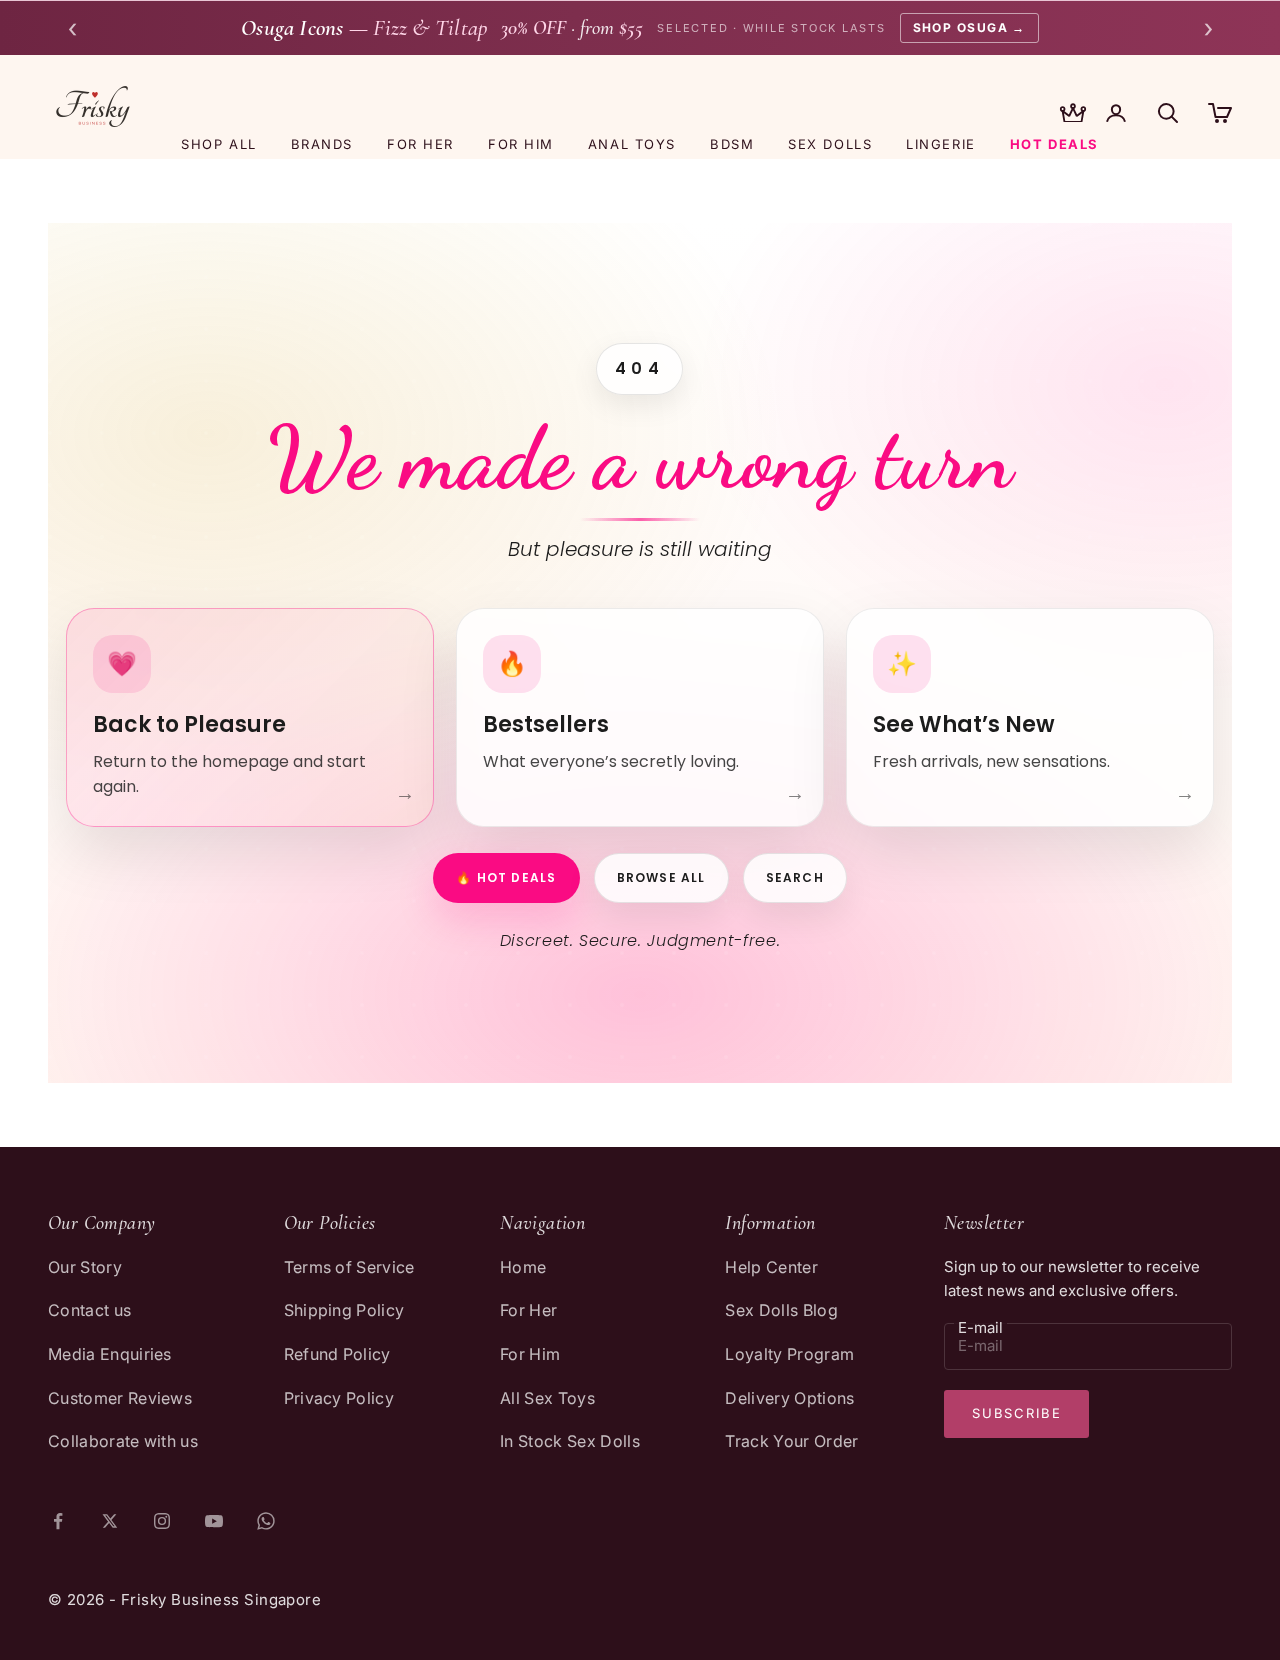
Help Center (771, 1267)
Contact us (89, 1310)
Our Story (85, 1267)
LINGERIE (940, 144)
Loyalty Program (789, 1354)
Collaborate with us (123, 1441)
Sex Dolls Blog (781, 1310)
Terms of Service (349, 1267)
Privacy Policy (339, 1398)
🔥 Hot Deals (506, 877)
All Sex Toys (547, 1398)
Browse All (661, 877)
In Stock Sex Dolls (570, 1441)
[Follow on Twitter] (110, 1521)
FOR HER (420, 144)
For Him (530, 1354)
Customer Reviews (120, 1398)
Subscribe (1016, 1413)
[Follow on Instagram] (162, 1521)
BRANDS (322, 144)
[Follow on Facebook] (58, 1521)
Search (795, 877)
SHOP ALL (218, 144)
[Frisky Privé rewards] (1073, 115)
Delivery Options (789, 1398)
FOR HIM (521, 144)
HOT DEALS (1054, 144)
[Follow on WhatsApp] (266, 1521)
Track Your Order (791, 1441)
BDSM (732, 144)
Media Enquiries (110, 1354)
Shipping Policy (344, 1310)
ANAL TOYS (632, 144)
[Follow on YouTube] (214, 1521)
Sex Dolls (830, 144)
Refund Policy (337, 1354)
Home (523, 1267)
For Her (528, 1310)
